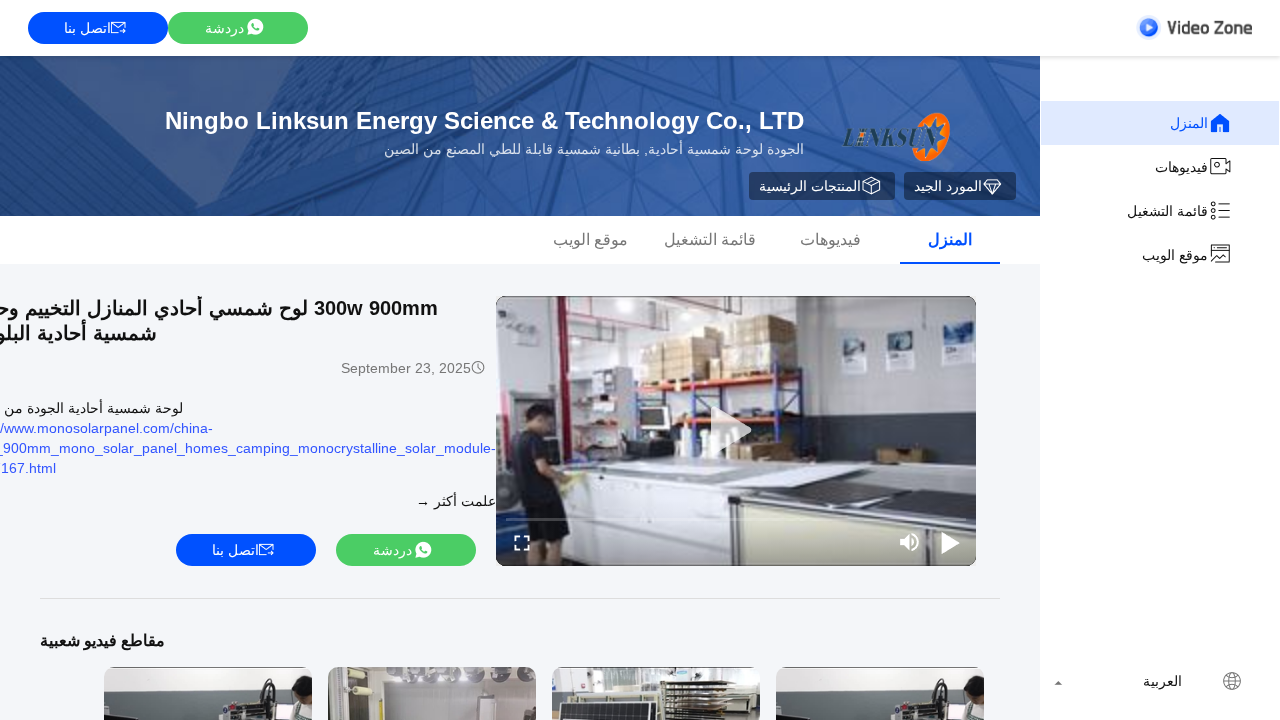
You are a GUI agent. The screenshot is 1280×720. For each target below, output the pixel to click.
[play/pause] (950, 542)
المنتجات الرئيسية (810, 186)
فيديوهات (1181, 167)
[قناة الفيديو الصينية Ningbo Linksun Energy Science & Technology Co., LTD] (1194, 27)
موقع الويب (1175, 255)
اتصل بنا (87, 28)
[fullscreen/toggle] (522, 542)
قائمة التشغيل (1167, 211)
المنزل (1189, 123)
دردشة (224, 28)
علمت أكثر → (456, 501)
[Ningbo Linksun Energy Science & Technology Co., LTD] (894, 136)
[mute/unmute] (910, 542)
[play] (736, 431)
